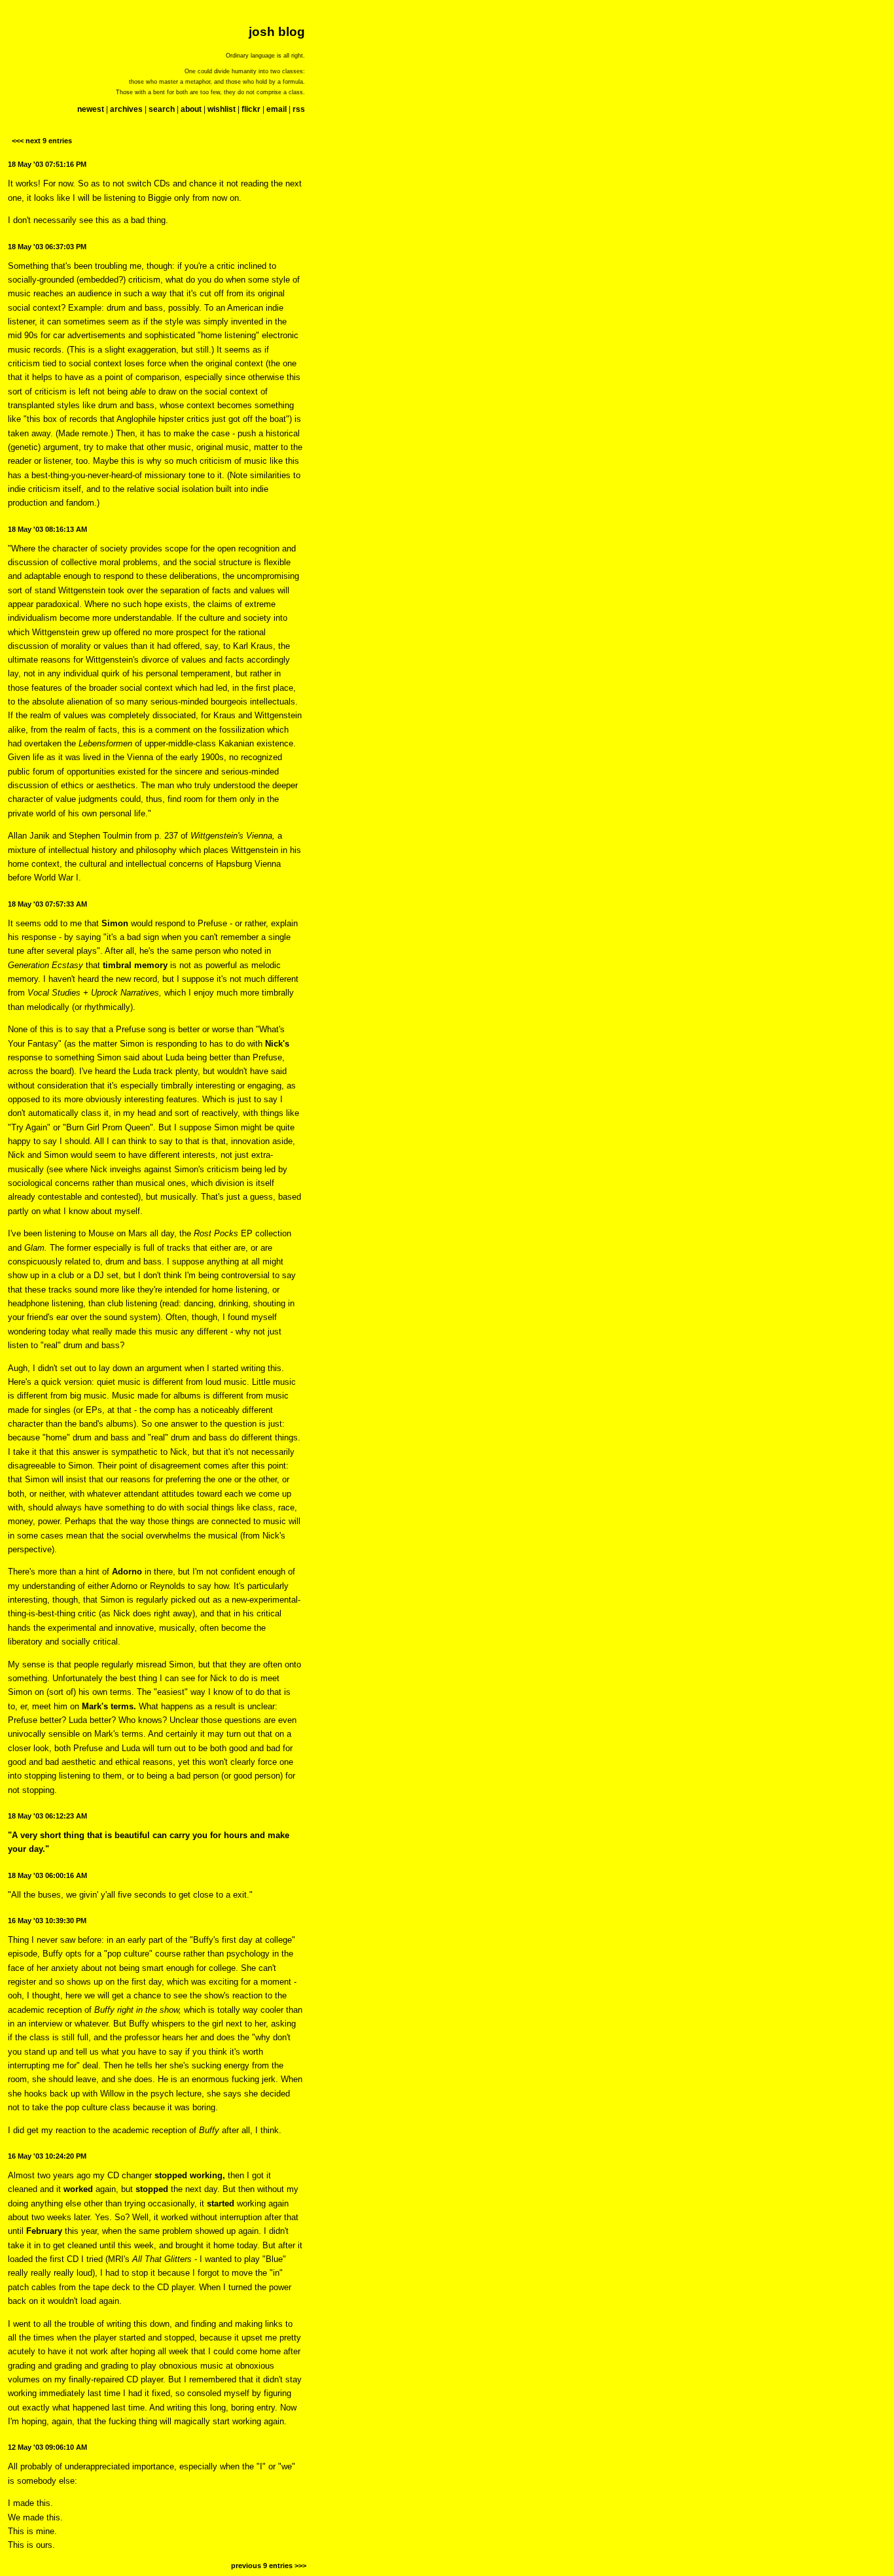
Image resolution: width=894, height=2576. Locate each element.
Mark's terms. (109, 1706)
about (191, 109)
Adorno (127, 1572)
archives (126, 109)
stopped (152, 2189)
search (162, 109)
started (221, 2203)
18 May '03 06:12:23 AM (47, 1816)
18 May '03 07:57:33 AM (47, 904)
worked (78, 2189)
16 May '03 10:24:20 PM (47, 2156)
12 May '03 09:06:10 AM (47, 2447)
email (277, 109)
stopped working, (190, 2175)
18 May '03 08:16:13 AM (47, 529)
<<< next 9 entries (42, 141)
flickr (251, 109)
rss (299, 109)
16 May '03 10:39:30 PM (47, 1921)
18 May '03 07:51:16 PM (47, 164)
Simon (116, 923)
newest (91, 109)
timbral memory (135, 965)
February (44, 2231)
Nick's (277, 1044)
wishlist (222, 109)
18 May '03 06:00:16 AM (47, 1875)
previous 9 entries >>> (269, 2566)
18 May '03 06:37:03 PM (47, 247)
